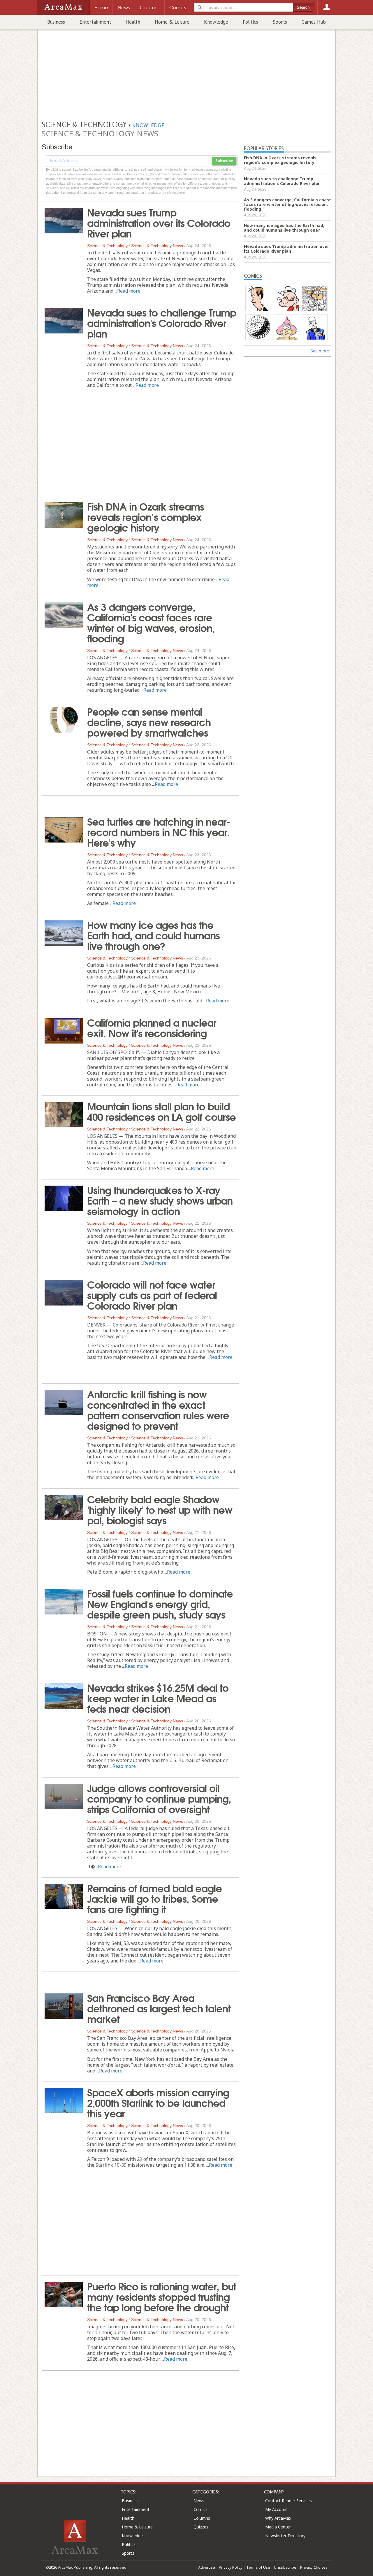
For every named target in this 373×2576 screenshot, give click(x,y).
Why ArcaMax (278, 2518)
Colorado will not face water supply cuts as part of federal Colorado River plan (152, 1294)
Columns (202, 2518)
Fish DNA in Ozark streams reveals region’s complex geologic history (146, 516)
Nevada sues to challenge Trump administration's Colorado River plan (162, 322)
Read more (129, 291)
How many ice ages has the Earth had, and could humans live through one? (153, 935)
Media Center (278, 2527)
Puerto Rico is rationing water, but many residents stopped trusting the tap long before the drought (162, 2296)
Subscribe (224, 161)
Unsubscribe (285, 2567)
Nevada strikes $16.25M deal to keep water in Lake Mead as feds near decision (158, 1698)
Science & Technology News (157, 246)
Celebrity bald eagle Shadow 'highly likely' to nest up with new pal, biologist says (160, 1509)
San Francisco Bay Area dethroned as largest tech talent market (159, 2008)
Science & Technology (107, 246)
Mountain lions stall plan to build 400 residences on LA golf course (161, 1111)
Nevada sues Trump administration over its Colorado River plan (159, 222)
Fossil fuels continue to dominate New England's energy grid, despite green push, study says (160, 1603)
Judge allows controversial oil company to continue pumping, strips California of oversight (159, 1798)
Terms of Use (258, 2567)
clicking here (176, 193)
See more (320, 351)
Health (133, 22)
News (199, 2501)
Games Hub (314, 22)
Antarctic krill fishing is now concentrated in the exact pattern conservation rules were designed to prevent (158, 1409)
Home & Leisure (172, 22)
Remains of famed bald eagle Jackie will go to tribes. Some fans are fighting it (154, 1898)
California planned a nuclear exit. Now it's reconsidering (152, 1027)
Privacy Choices (314, 2567)
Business (56, 22)
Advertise (207, 2567)
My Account (277, 2509)
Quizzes (201, 2527)
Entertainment (95, 22)
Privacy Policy (231, 2567)
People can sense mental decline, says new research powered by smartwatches (149, 721)
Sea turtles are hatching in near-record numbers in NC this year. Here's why (159, 831)
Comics (200, 2509)
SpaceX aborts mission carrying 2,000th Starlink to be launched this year (158, 2102)
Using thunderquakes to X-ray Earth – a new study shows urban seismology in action (160, 1200)
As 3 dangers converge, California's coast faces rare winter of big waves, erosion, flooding (151, 622)
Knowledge (216, 22)
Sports (280, 22)
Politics (250, 22)
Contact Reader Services (288, 2501)
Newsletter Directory (285, 2536)
